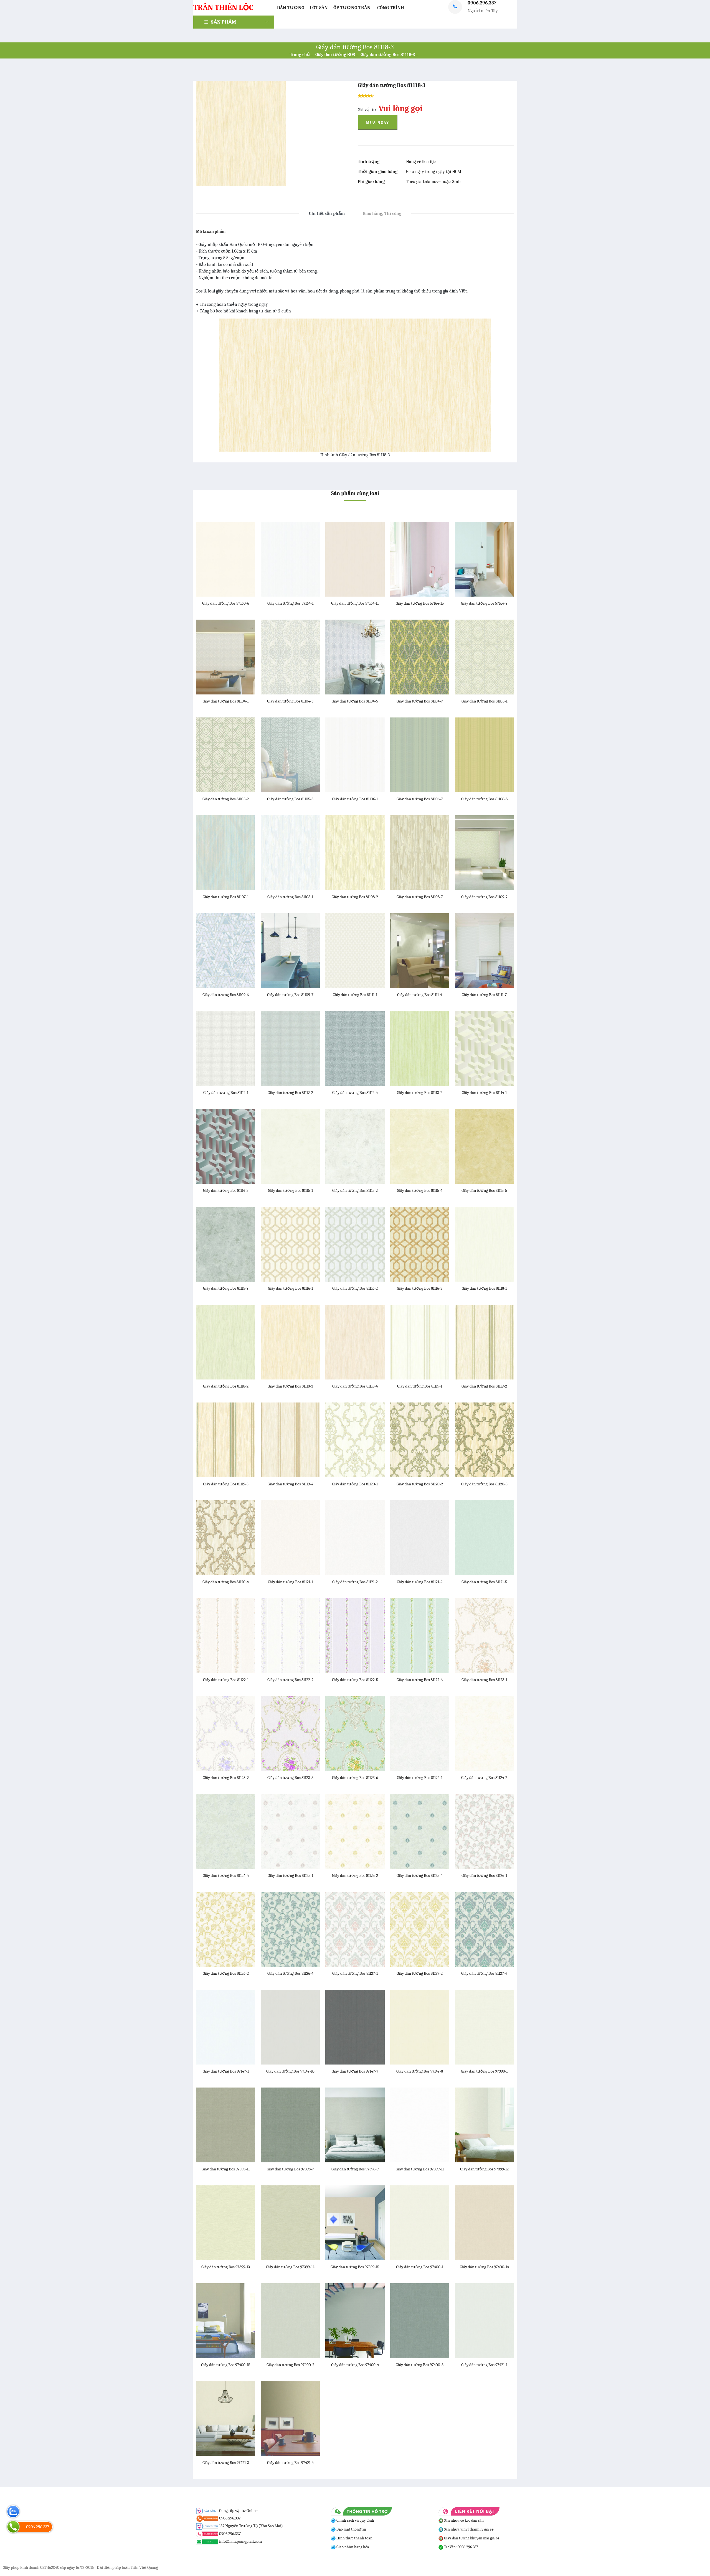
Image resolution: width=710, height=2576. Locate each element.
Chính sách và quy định (355, 2520)
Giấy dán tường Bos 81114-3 (226, 1190)
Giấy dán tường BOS (335, 55)
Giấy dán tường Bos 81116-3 (420, 1288)
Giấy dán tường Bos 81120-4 (226, 1582)
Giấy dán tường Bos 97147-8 (420, 2071)
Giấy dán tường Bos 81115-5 (484, 1190)
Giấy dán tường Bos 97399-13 (226, 2267)
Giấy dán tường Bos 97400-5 (420, 2365)
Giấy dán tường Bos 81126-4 (290, 1973)
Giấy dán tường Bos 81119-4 (290, 1484)
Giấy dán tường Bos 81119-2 (484, 1386)
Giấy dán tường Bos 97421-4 (290, 2463)
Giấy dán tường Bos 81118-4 (355, 1386)
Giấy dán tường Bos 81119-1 (420, 1386)
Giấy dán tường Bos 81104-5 (355, 701)
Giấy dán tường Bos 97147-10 (290, 2071)
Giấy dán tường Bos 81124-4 (226, 1875)
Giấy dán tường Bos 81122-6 (420, 1680)
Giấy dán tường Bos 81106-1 (355, 799)
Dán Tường (291, 8)
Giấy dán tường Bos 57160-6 (226, 603)
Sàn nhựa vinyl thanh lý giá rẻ (468, 2529)
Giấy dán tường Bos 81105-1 (484, 701)
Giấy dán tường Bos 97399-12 (484, 2169)
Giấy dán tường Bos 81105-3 (290, 799)
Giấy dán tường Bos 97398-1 (484, 2071)
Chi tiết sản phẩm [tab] (327, 213)
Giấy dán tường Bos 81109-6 (226, 995)
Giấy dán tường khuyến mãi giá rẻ (471, 2538)
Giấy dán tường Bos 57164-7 (484, 603)
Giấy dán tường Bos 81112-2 (290, 1093)
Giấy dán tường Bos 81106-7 (420, 799)
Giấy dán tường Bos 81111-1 (355, 995)
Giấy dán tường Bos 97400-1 (420, 2267)
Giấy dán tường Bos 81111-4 (420, 995)
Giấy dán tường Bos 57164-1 (290, 603)
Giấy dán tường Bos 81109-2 (484, 897)
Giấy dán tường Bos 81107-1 (226, 897)
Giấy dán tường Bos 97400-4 (355, 2365)
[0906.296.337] (13, 2527)
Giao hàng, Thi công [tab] (382, 213)
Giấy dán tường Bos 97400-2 (290, 2365)
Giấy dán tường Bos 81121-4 (420, 1582)
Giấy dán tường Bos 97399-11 (420, 2169)
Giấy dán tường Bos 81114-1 (484, 1093)
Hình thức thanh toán (354, 2538)
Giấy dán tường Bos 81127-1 (355, 1973)
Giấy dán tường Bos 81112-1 (226, 1093)
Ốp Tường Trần (352, 8)
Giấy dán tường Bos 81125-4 (420, 1875)
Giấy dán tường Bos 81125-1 (290, 1875)
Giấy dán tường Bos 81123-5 (290, 1778)
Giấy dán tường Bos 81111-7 (484, 995)
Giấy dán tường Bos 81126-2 (226, 1973)
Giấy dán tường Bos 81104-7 (420, 701)
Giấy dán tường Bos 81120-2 (420, 1484)
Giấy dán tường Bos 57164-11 (355, 603)
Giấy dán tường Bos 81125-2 (355, 1875)
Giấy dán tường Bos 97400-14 (484, 2267)
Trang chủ (300, 55)
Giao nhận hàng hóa (352, 2547)
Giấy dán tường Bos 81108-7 (420, 897)
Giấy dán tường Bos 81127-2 (420, 1973)
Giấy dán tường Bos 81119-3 (226, 1484)
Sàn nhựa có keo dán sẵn (463, 2520)
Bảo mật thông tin (351, 2529)
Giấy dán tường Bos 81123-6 (355, 1778)
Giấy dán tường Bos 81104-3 (290, 701)
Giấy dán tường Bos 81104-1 (226, 701)
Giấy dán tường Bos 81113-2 (420, 1093)
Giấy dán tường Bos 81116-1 (290, 1288)
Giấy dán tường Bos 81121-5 (484, 1582)
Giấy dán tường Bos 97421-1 (484, 2365)
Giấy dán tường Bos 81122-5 (355, 1680)
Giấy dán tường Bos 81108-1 (290, 897)
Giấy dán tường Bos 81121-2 (355, 1582)
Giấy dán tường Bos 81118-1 (484, 1288)
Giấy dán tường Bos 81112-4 (355, 1093)
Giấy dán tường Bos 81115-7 (226, 1288)
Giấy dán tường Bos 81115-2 (355, 1190)
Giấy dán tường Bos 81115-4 (420, 1190)
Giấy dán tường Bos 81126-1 (484, 1875)
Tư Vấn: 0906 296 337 (461, 2547)
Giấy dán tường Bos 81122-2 (290, 1680)
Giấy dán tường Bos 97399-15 (355, 2267)
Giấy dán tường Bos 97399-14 (290, 2267)
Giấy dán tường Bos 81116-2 (355, 1288)
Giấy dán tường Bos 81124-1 (420, 1778)
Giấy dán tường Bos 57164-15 (420, 603)
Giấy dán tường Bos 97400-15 (226, 2365)
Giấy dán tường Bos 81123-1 (484, 1680)
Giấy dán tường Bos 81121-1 (290, 1582)
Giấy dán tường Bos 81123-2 (226, 1778)
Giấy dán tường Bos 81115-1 (290, 1190)
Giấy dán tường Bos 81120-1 (355, 1484)
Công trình (391, 8)
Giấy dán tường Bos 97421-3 (226, 2463)
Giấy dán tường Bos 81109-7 (290, 995)
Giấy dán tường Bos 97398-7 (290, 2169)
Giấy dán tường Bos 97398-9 (355, 2169)
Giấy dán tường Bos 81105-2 (226, 799)
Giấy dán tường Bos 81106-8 (484, 799)
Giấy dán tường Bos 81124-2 (484, 1778)
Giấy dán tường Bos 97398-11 (226, 2169)
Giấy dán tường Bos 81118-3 (388, 55)
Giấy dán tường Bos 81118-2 (226, 1386)
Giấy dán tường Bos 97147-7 (355, 2071)
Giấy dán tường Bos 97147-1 (226, 2071)
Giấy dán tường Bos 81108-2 (355, 897)
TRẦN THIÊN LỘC (223, 7)
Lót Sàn (319, 8)
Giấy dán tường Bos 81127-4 (484, 1973)
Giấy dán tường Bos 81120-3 (484, 1484)
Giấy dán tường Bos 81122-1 (226, 1680)
